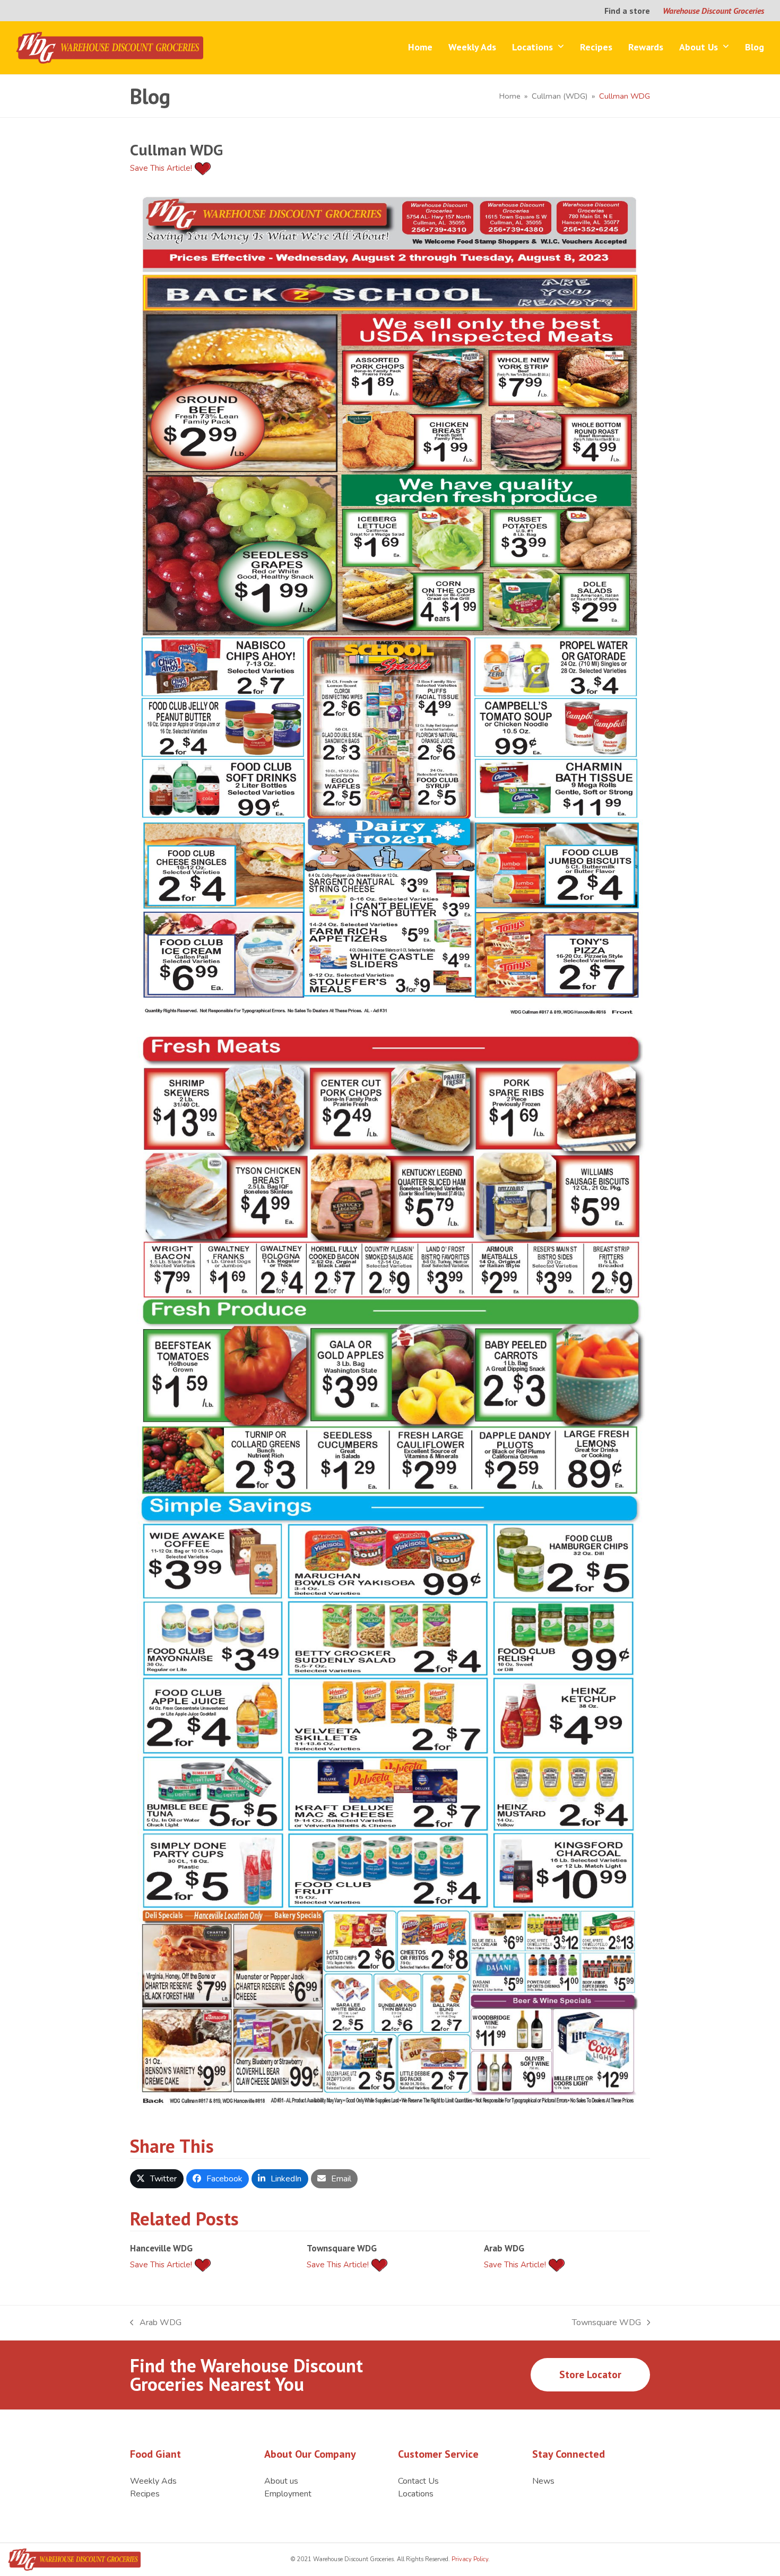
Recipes (145, 2494)
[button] (157, 2179)
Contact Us (418, 2481)
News (543, 2481)
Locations (416, 2494)
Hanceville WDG (161, 2248)
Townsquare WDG (342, 2248)
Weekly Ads (153, 2481)
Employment (288, 2494)
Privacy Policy (469, 2559)
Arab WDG (504, 2248)
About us (281, 2481)
